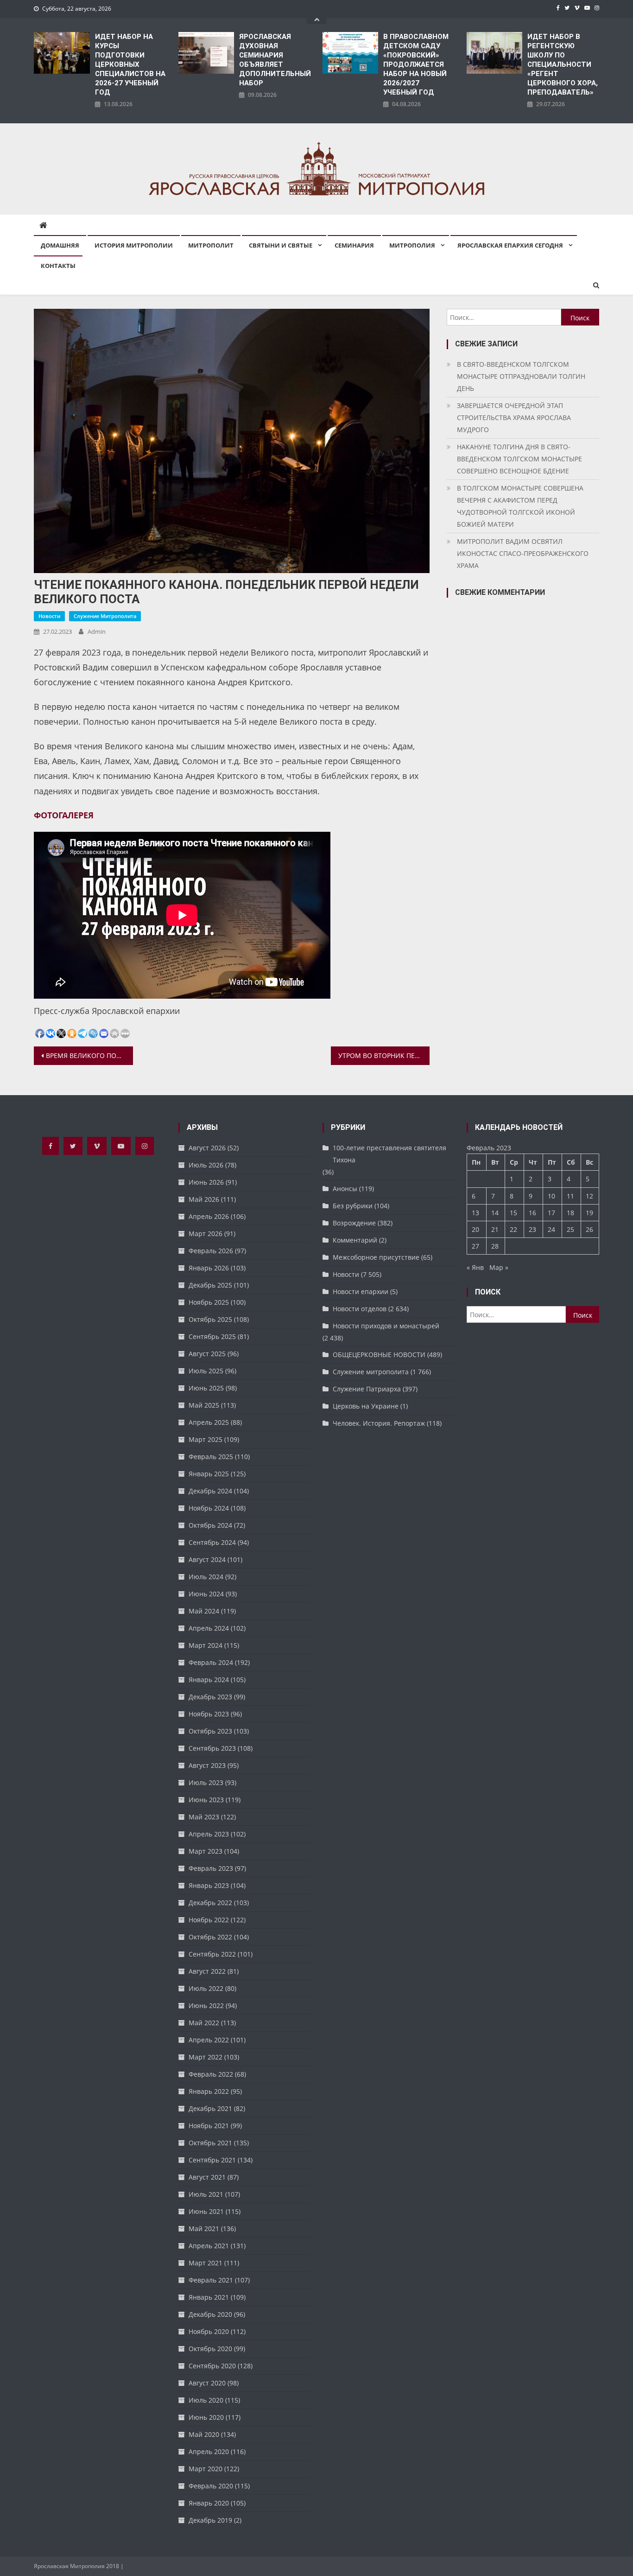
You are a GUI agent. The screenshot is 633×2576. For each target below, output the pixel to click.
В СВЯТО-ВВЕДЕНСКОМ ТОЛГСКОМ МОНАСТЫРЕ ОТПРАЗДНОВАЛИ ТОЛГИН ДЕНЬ (521, 376)
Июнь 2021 (206, 2211)
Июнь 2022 (206, 2005)
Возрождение (354, 1223)
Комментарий (355, 1240)
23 (532, 1229)
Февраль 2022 (211, 2074)
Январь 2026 (209, 1268)
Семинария (354, 245)
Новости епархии (361, 1291)
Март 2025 (206, 1439)
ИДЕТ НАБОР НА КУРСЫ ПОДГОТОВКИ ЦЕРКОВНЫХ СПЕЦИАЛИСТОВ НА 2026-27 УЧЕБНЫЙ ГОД (130, 64)
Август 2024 (207, 1559)
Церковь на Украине (366, 1406)
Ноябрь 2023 (209, 1714)
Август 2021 (207, 2177)
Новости (49, 616)
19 (589, 1213)
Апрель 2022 (209, 2040)
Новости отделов (360, 1309)
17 (551, 1213)
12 (589, 1196)
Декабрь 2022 (210, 1903)
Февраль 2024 (211, 1662)
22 (513, 1229)
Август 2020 (207, 2383)
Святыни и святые (281, 245)
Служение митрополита (105, 616)
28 (495, 1246)
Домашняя (60, 245)
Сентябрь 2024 (212, 1542)
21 (495, 1229)
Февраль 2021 (211, 2280)
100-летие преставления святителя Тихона (389, 1154)
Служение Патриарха (367, 1389)
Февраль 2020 (211, 2486)
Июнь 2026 (206, 1182)
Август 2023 (207, 1765)
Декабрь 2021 (210, 2108)
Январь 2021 (209, 2297)
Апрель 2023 (209, 1834)
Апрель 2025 (209, 1422)
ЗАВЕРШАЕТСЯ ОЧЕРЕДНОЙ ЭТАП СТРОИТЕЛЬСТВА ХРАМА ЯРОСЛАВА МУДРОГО (514, 418)
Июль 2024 (206, 1577)
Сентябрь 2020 (212, 2366)
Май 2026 (204, 1199)
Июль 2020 (206, 2400)
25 (570, 1229)
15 (513, 1213)
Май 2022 (204, 2023)
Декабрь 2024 (210, 1491)
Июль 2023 (206, 1782)
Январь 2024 (209, 1680)
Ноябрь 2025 (209, 1302)
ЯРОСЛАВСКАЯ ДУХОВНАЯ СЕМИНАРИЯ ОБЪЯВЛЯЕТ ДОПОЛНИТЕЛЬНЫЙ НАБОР (275, 60)
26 (589, 1229)
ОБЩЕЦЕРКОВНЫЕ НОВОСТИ (379, 1355)
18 (570, 1213)
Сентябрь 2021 (212, 2160)
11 (570, 1196)
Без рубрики (353, 1206)
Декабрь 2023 (210, 1697)
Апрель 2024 (209, 1628)
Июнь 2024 (206, 1594)
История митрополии (134, 245)
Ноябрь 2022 (209, 1920)
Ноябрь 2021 (209, 2126)
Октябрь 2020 (210, 2349)
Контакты (58, 266)
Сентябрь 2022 (212, 1954)
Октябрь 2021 (210, 2143)
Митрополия (412, 245)
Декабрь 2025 (210, 1285)
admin (97, 631)
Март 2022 (206, 2057)
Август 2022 (207, 1971)
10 (551, 1196)
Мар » (499, 1267)
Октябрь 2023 (210, 1731)
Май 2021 (204, 2228)
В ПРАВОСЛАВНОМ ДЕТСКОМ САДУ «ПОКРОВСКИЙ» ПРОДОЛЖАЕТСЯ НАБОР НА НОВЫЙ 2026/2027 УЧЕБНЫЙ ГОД (416, 64)
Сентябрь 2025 (212, 1336)
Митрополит (211, 245)
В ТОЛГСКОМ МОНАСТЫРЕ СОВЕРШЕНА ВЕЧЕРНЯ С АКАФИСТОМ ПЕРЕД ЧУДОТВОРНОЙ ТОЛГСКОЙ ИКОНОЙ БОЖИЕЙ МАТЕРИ (520, 506)
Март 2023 (206, 1851)
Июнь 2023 (206, 1800)
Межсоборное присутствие (376, 1257)
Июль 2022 (206, 1988)
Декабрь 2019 (210, 2520)
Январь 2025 (209, 1474)
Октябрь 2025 (210, 1319)
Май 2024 (204, 1611)
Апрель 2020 (209, 2452)
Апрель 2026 (209, 1216)
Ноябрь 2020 (209, 2331)
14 (495, 1213)
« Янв (475, 1267)
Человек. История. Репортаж (379, 1423)
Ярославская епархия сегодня (510, 245)
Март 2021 (206, 2263)
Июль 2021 (206, 2194)
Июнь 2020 (206, 2417)
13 (475, 1213)
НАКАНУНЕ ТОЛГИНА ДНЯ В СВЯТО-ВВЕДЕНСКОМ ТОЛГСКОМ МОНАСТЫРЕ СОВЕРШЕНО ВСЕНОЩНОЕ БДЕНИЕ (519, 459)
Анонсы (345, 1189)
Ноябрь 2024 (209, 1508)
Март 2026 (206, 1234)
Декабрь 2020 (210, 2314)
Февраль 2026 (211, 1251)
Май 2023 (204, 1817)
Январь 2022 (209, 2091)
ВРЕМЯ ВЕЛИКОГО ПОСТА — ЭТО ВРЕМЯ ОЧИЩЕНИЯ (89, 1055)
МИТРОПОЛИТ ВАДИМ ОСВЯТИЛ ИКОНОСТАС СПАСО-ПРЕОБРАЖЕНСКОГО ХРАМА (523, 553)
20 (475, 1229)
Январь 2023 (209, 1885)
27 (475, 1246)
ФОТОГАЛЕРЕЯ (64, 815)
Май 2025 (204, 1405)
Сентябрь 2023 (212, 1748)
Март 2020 (206, 2469)
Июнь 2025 (206, 1388)
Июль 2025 (206, 1371)
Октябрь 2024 (210, 1525)
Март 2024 (206, 1645)
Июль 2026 (206, 1165)
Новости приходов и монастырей (386, 1326)
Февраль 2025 (211, 1457)
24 (551, 1229)
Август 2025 (207, 1354)
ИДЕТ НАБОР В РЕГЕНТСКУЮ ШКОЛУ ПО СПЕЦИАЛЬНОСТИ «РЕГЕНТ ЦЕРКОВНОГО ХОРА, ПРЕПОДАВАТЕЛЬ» (563, 64)
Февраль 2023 (211, 1868)
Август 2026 (207, 1148)
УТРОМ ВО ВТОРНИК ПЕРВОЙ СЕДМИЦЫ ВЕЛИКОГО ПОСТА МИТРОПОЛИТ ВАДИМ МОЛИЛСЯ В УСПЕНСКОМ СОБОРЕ (384, 1055)
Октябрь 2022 (210, 1937)
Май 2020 (204, 2434)
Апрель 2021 (209, 2246)
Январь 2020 (209, 2503)
